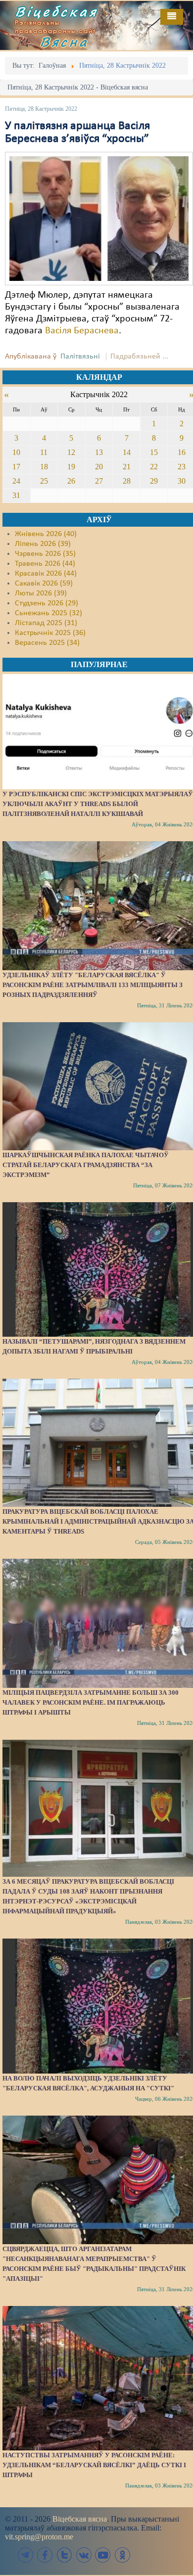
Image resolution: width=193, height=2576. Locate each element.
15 (154, 452)
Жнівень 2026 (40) (46, 534)
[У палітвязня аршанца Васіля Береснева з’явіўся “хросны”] (99, 219)
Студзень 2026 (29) (47, 603)
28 (127, 481)
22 (154, 467)
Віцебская (56, 11)
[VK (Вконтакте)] (84, 2555)
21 (127, 467)
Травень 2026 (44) (45, 564)
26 (71, 481)
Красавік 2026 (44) (46, 574)
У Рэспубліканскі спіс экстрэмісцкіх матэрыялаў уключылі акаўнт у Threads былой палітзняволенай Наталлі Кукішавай (98, 804)
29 (154, 481)
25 (44, 481)
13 (99, 452)
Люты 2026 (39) (41, 593)
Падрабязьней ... (139, 357)
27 (99, 481)
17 (16, 467)
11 (44, 452)
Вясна (64, 42)
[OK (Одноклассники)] (122, 2555)
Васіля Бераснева (82, 331)
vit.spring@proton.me (39, 2537)
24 (16, 481)
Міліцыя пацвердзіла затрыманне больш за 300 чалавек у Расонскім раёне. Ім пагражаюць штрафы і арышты (91, 1702)
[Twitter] (64, 2555)
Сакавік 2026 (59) (44, 584)
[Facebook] (45, 2555)
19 (71, 467)
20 (99, 467)
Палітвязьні (80, 357)
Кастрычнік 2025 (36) (50, 633)
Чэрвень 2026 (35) (45, 554)
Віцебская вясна (80, 2519)
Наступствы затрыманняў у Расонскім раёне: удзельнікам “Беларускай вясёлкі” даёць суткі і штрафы (94, 2465)
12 (71, 452)
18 (44, 467)
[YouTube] (103, 2555)
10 (16, 452)
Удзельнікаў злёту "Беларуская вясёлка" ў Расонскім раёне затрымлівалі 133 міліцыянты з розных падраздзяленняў (93, 985)
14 (127, 452)
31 (16, 495)
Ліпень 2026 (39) (43, 544)
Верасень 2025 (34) (47, 643)
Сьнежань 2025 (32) (48, 613)
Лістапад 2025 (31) (46, 623)
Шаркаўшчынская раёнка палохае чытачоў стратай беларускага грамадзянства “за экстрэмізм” (86, 1165)
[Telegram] (26, 2555)
